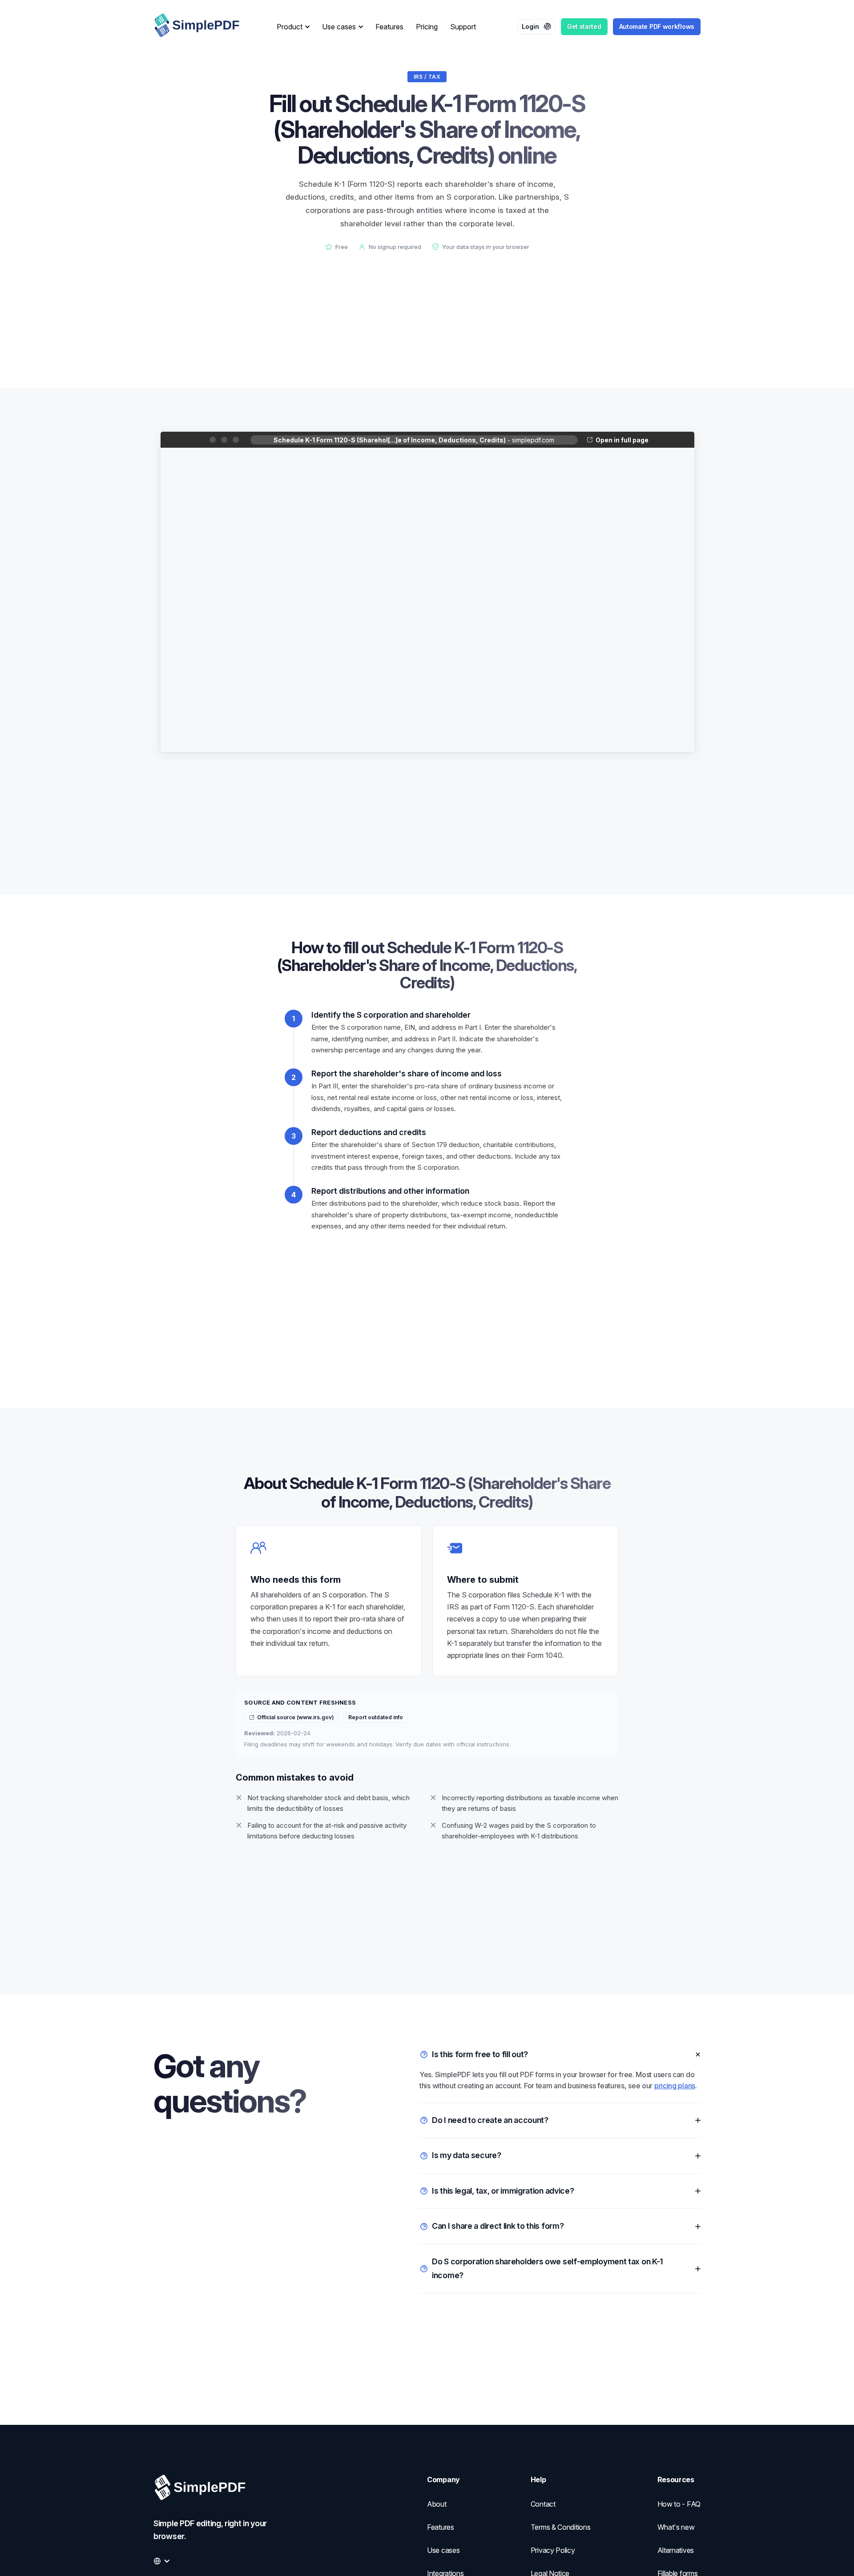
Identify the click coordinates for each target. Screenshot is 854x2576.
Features (389, 27)
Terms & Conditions (561, 2527)
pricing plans (675, 2086)
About (437, 2504)
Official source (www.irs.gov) (296, 1717)
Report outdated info (376, 1717)
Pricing (427, 27)
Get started (584, 26)
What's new (676, 2527)
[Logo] (204, 27)
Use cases (443, 2550)
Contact (543, 2504)
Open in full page (622, 440)
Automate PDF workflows (657, 26)
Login (530, 26)
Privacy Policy (553, 2550)
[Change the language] (161, 2561)
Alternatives (676, 2550)
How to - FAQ (679, 2504)
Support (463, 27)
